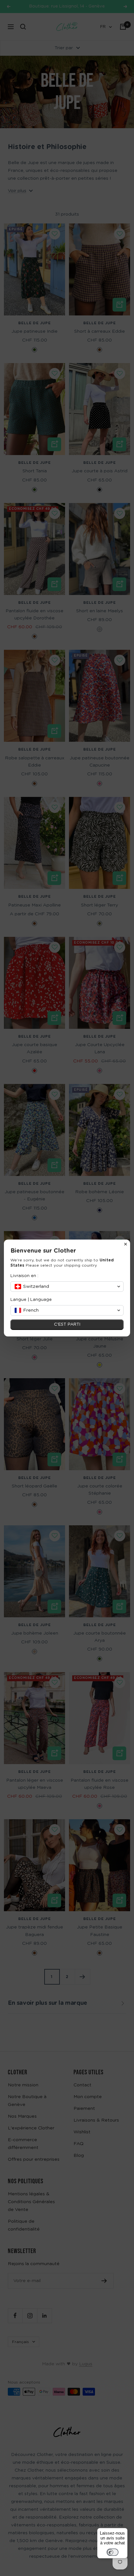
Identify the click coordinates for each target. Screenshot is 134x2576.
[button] (67, 1287)
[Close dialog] (126, 1244)
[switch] (113, 2552)
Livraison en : (24, 1276)
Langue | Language (31, 1300)
